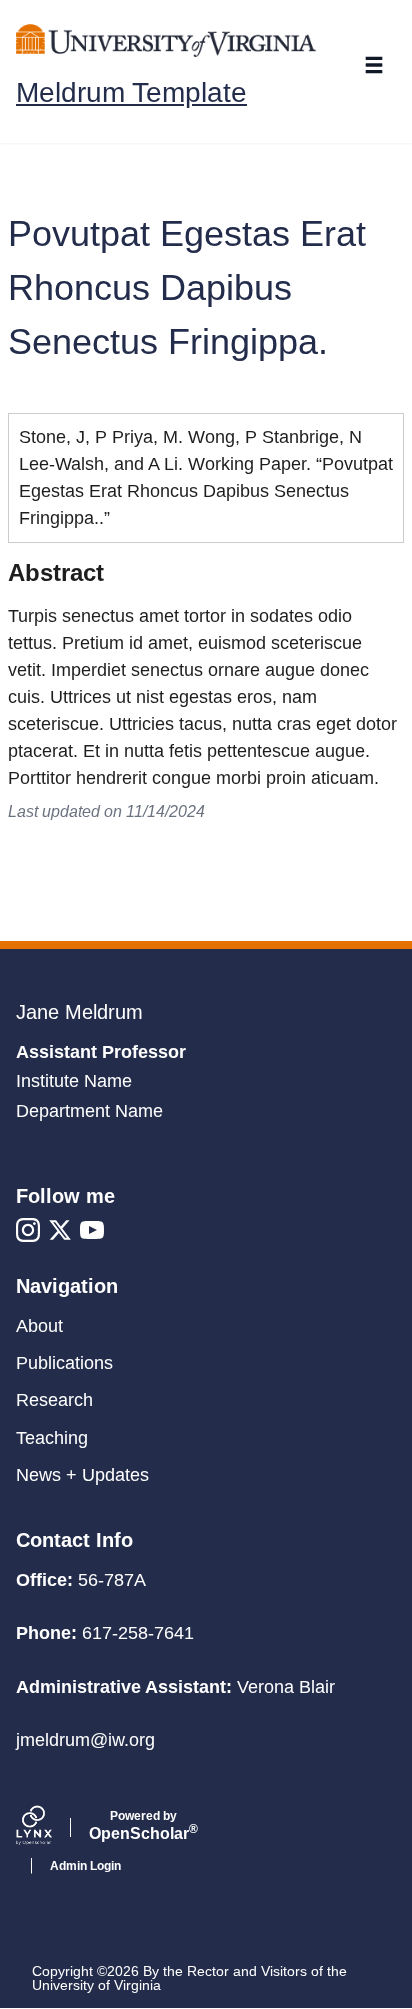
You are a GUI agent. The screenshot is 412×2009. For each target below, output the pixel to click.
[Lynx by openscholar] (51, 1828)
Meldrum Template (131, 93)
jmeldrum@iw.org (85, 1740)
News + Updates (82, 1475)
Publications (64, 1363)
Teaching (52, 1438)
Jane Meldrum (79, 1012)
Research (54, 1400)
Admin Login (85, 1866)
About (39, 1326)
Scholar (143, 1826)
